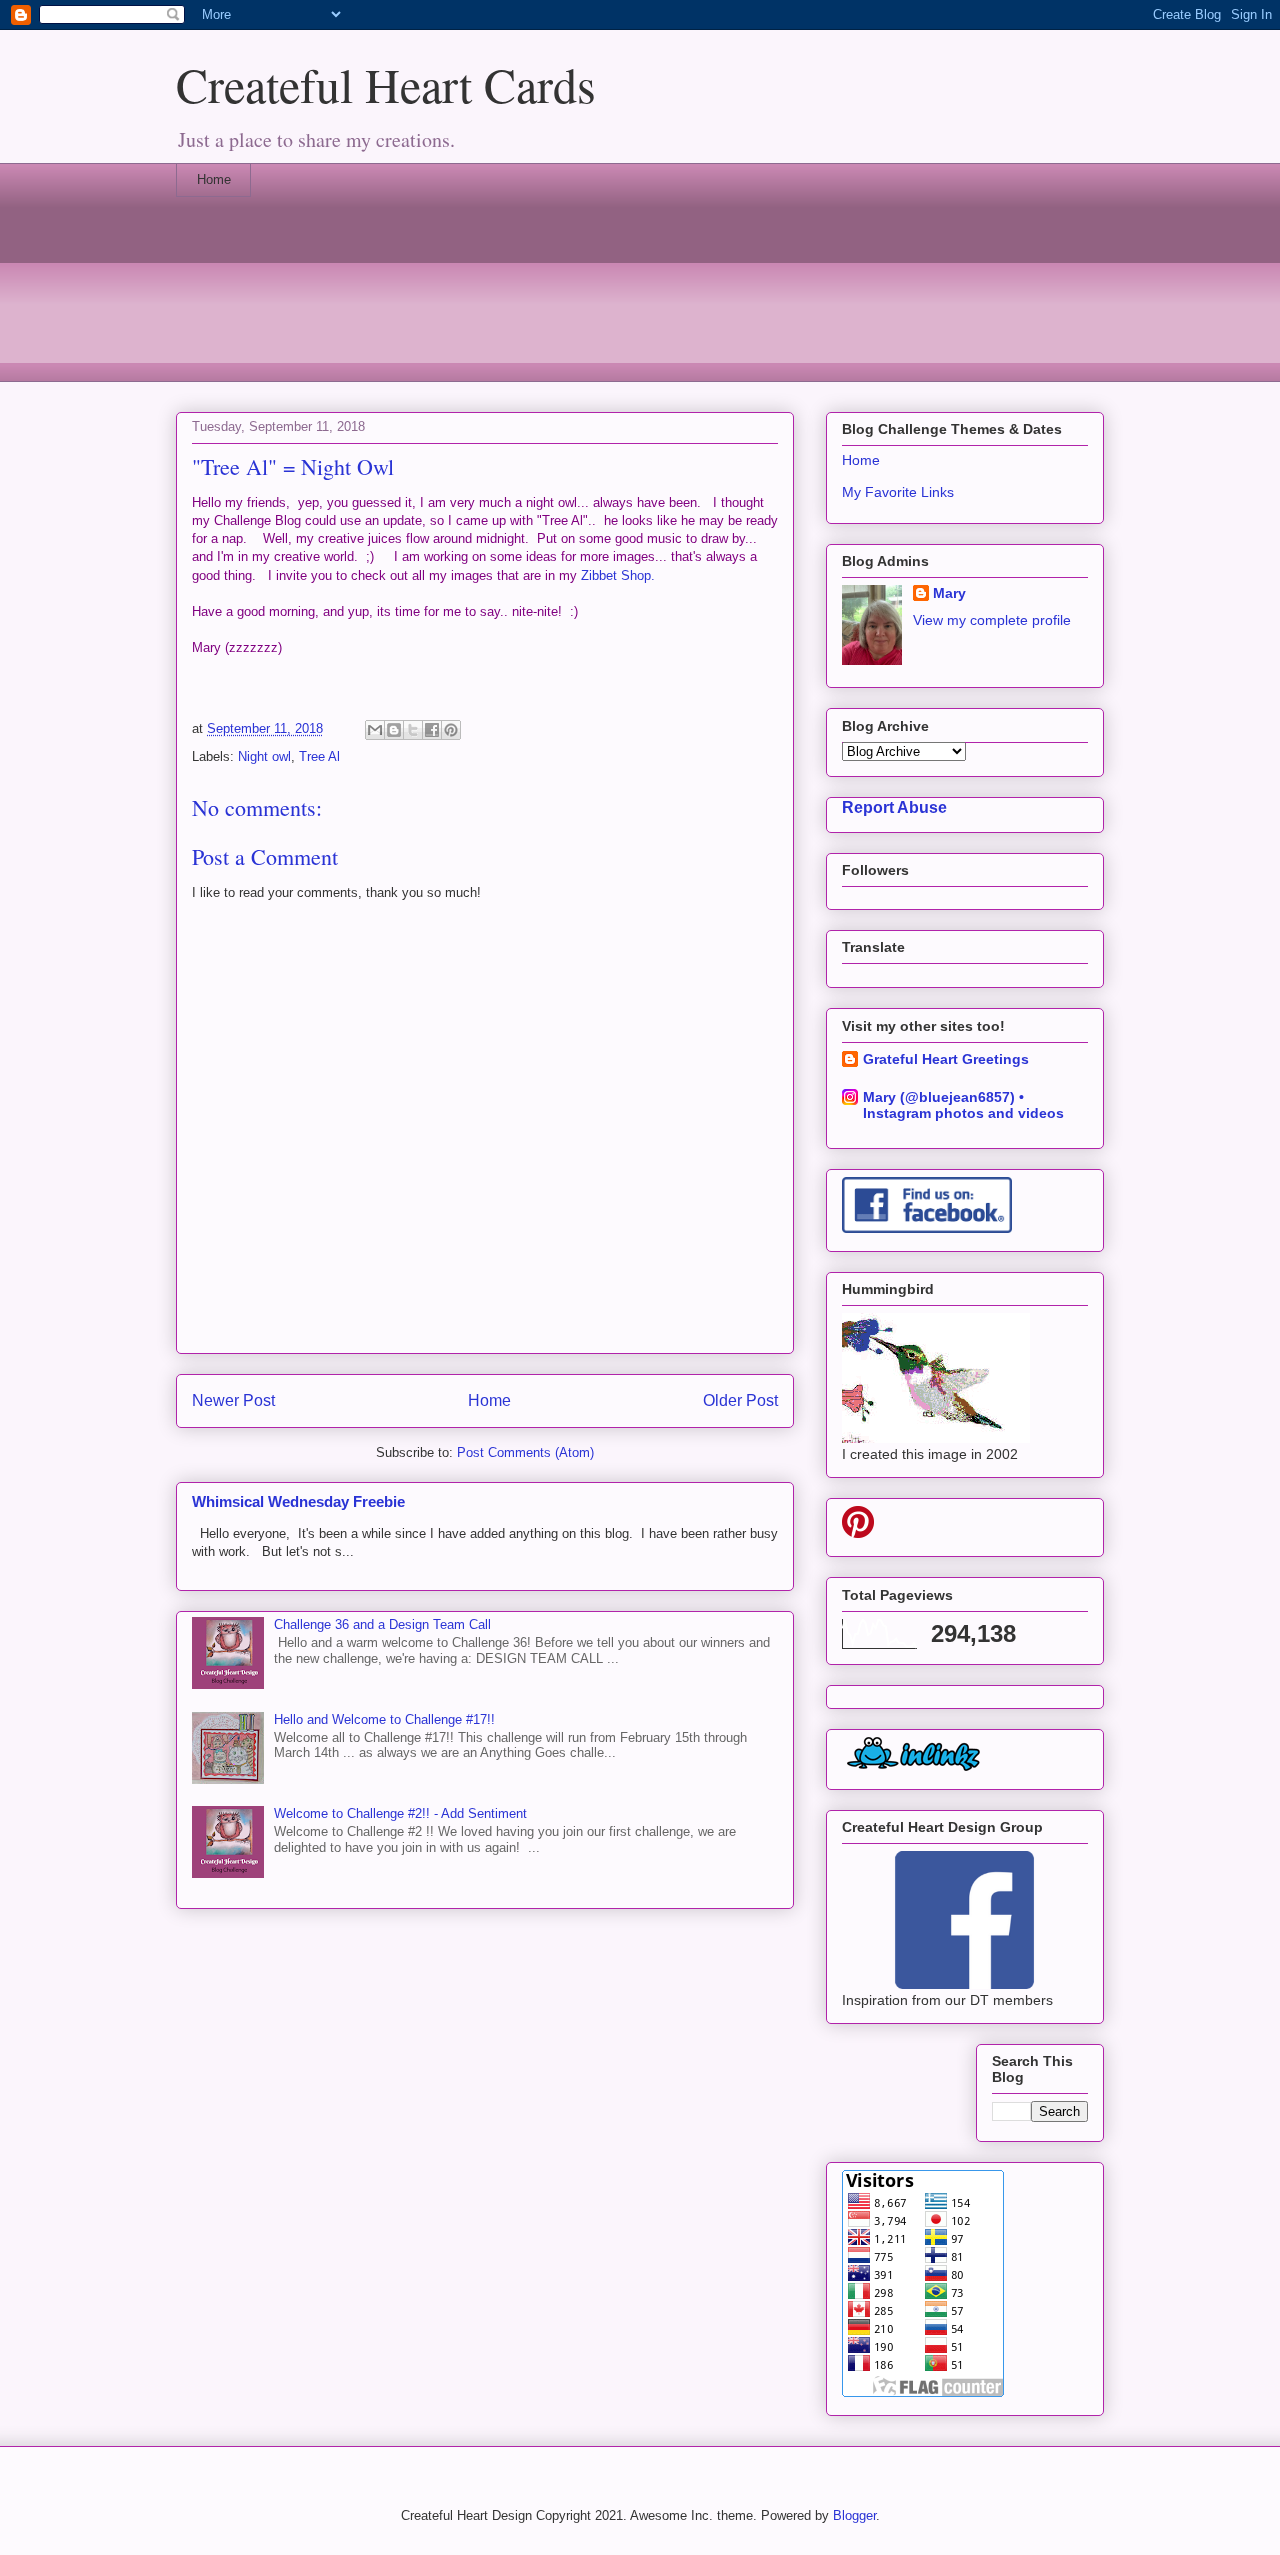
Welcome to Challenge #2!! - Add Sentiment (400, 1813)
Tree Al (319, 756)
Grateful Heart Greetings (946, 1059)
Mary (949, 593)
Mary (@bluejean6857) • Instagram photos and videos (963, 1105)
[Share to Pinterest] (451, 730)
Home (214, 179)
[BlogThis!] (394, 730)
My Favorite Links (898, 492)
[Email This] (375, 730)
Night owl (264, 756)
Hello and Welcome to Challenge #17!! (384, 1719)
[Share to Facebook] (432, 730)
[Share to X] (413, 730)
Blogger (854, 2515)
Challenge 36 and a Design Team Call (382, 1624)
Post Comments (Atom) (525, 1452)
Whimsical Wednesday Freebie (298, 1501)
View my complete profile (992, 620)
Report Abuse (894, 807)
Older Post (740, 1400)
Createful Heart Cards (386, 84)
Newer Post (233, 1400)
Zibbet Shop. (618, 575)
